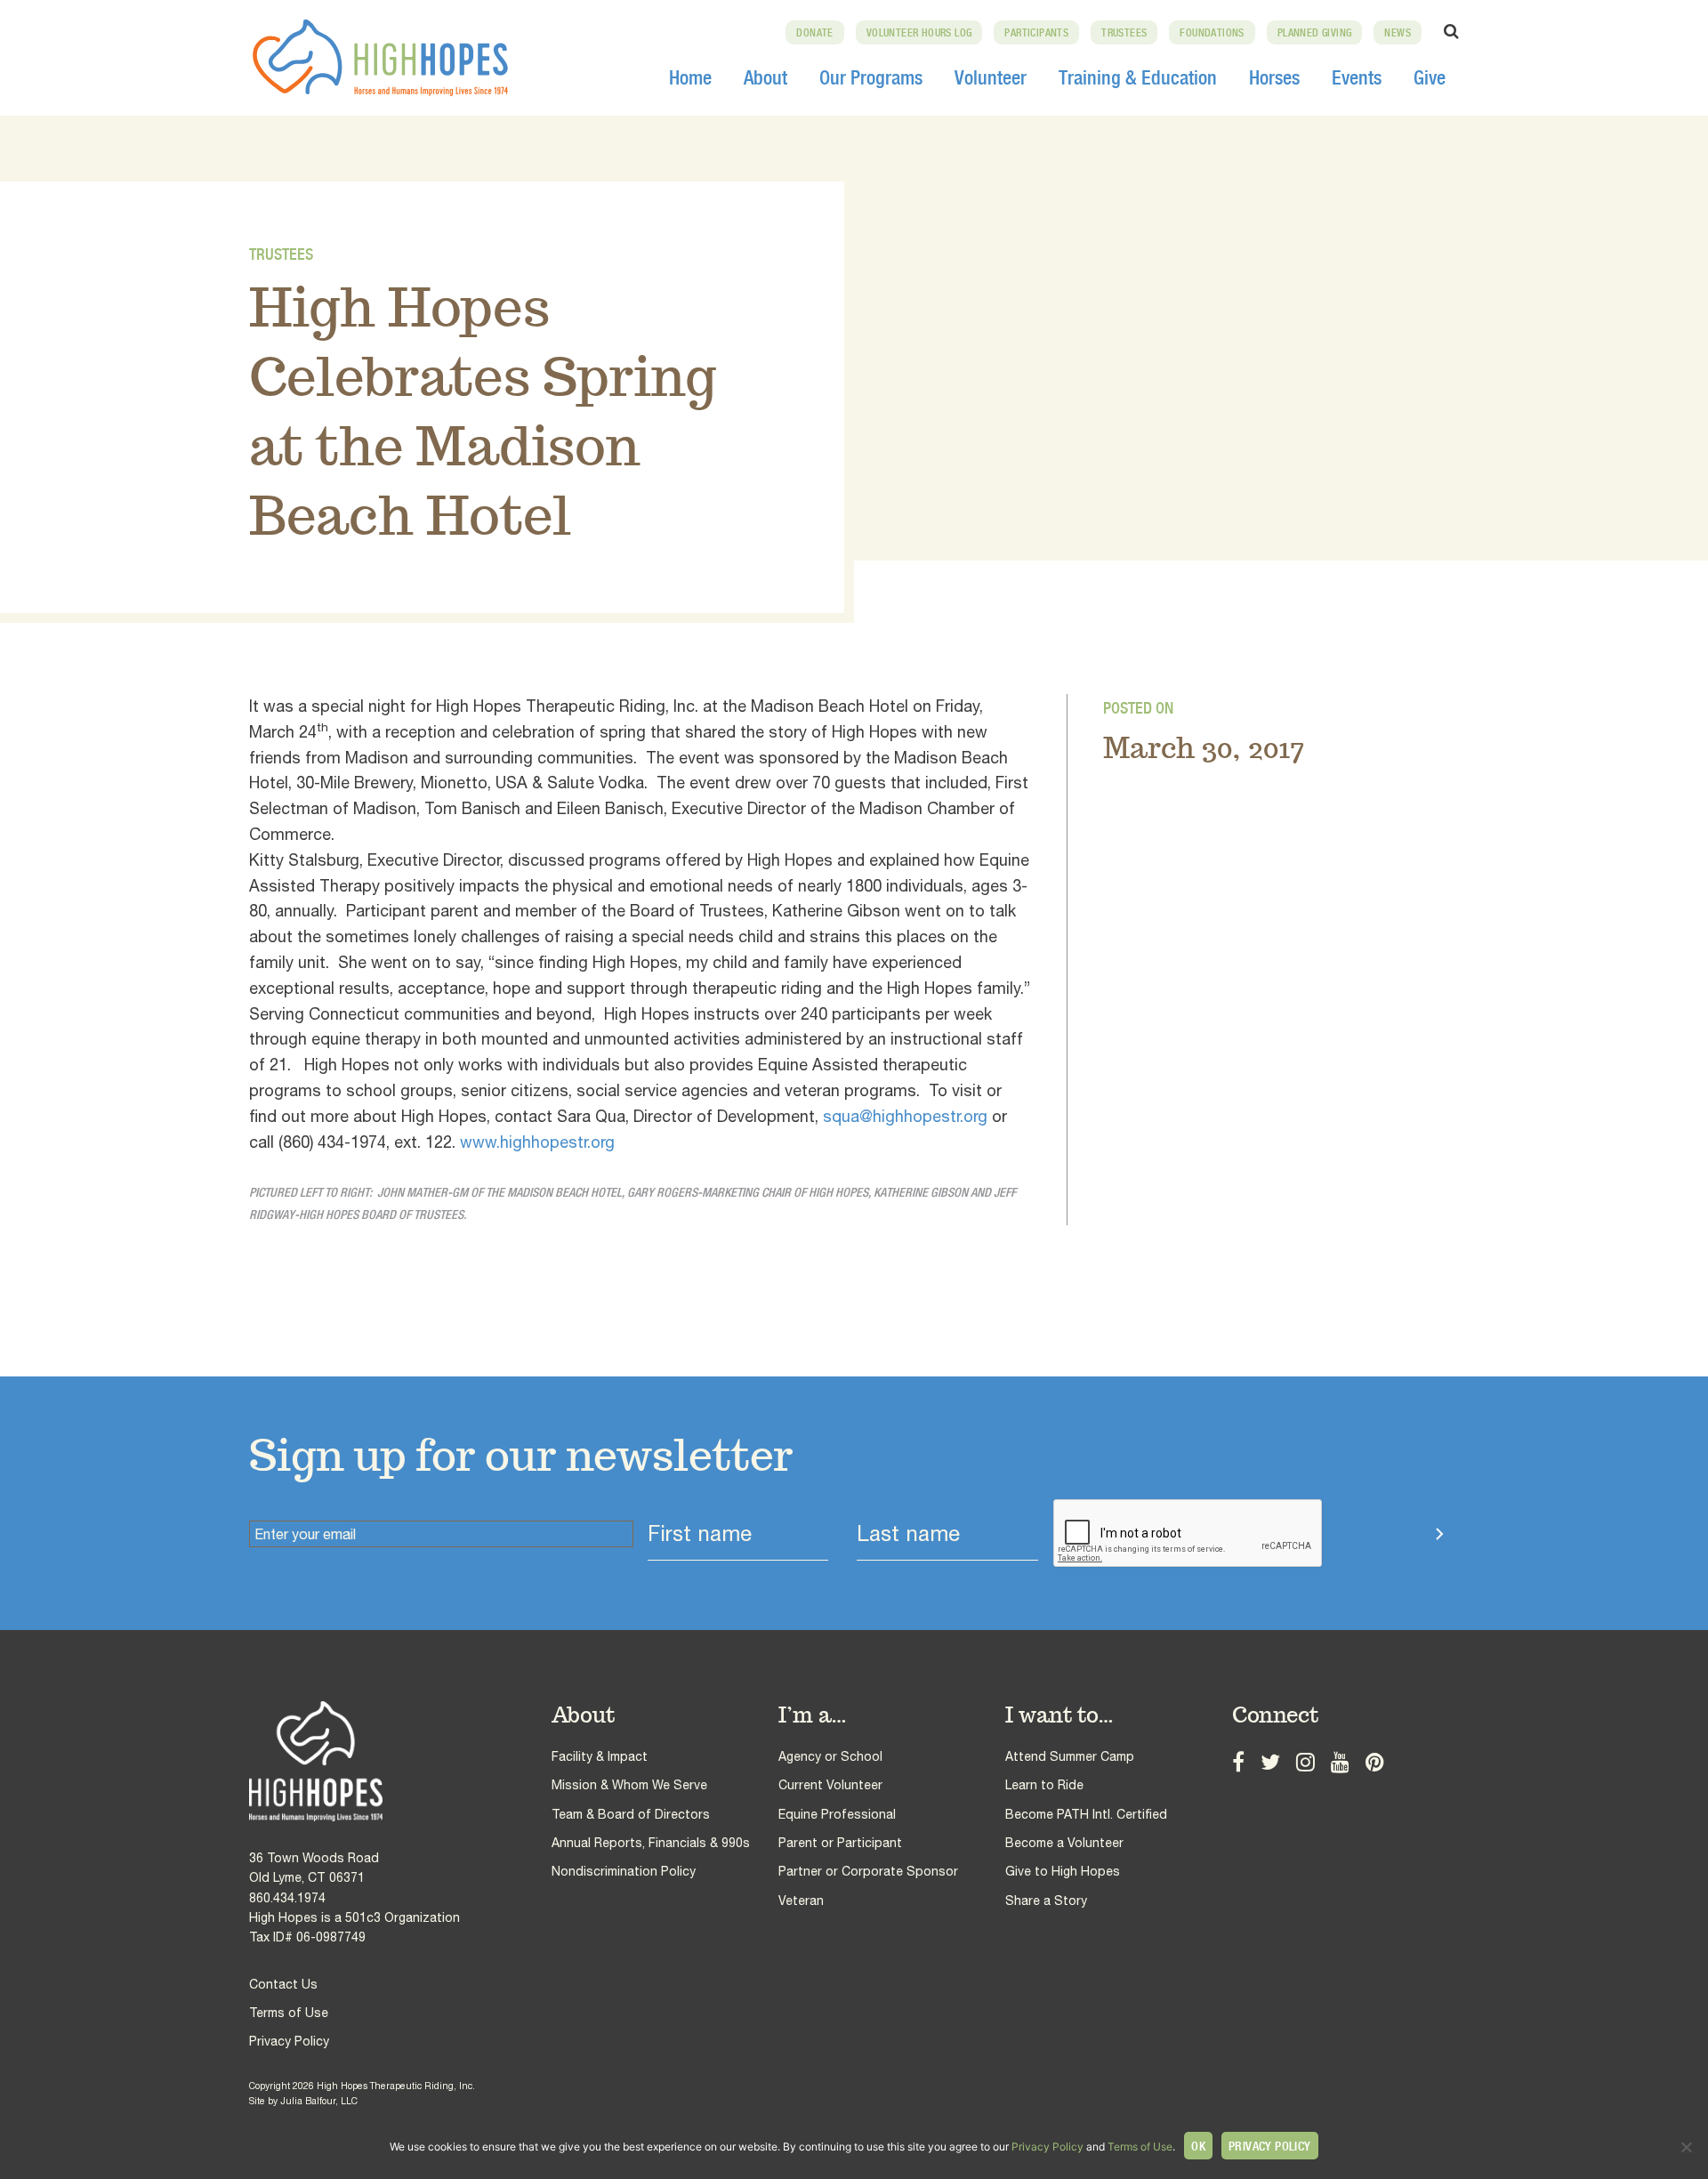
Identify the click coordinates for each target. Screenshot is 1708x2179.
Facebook (1238, 1760)
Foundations (1212, 33)
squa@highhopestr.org (905, 1116)
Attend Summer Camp (1070, 1756)
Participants (1036, 33)
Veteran (801, 1901)
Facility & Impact (600, 1756)
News (1398, 33)
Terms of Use (289, 2013)
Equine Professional (837, 1814)
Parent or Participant (840, 1843)
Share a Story (1046, 1901)
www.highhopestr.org (537, 1142)
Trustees (1124, 33)
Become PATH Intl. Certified (1086, 1814)
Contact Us (283, 1984)
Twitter (1270, 1760)
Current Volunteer (830, 1785)
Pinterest (1375, 1760)
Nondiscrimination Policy (624, 1871)
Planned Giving (1315, 33)
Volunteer (991, 77)
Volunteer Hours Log (919, 33)
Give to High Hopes (1063, 1871)
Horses (1274, 77)
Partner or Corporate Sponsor (868, 1871)
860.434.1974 (287, 1898)
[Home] (400, 1761)
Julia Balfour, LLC (319, 2101)
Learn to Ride (1044, 1785)
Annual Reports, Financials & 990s (651, 1843)
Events (1357, 77)
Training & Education (1138, 77)
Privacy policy (1270, 2146)
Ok (1198, 2146)
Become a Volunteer (1064, 1843)
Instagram (1305, 1760)
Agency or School (830, 1756)
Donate (814, 33)
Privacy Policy (289, 2041)
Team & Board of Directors (631, 1814)
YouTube (1340, 1760)
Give (1430, 77)
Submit (1385, 1534)
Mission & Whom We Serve (629, 1785)
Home (690, 77)
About (765, 77)
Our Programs (871, 77)
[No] (1686, 2147)
